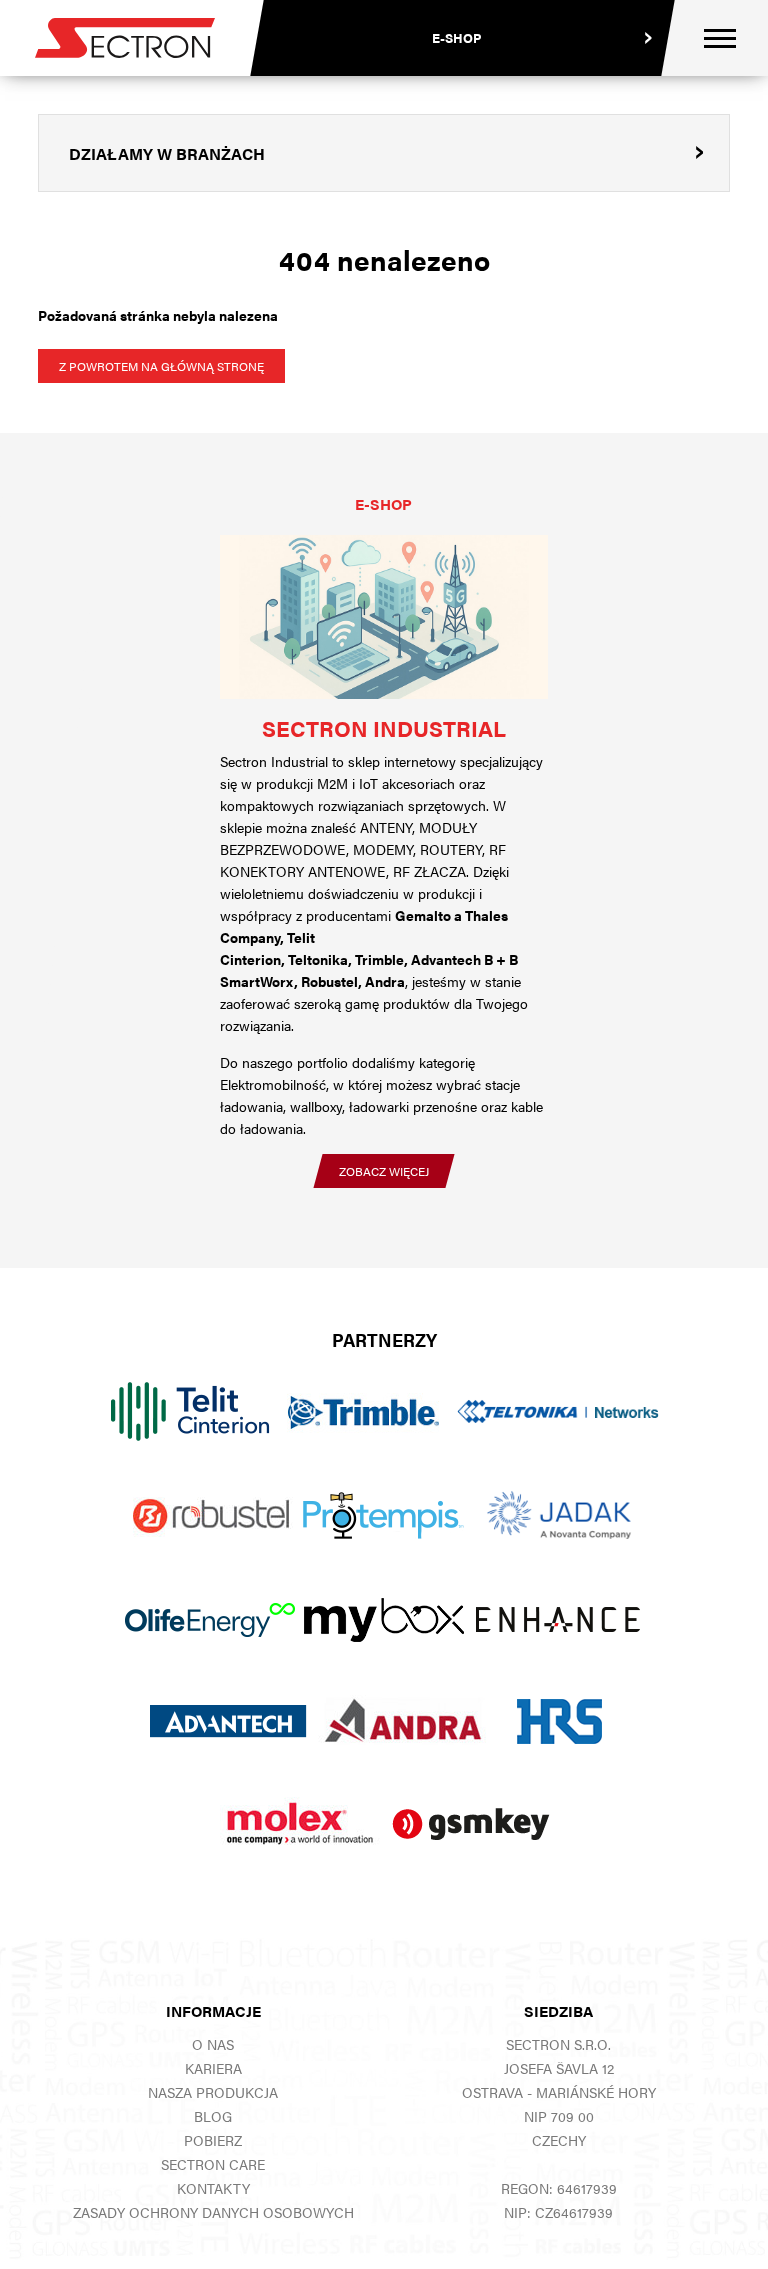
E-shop (456, 37)
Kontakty (213, 2188)
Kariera (213, 2068)
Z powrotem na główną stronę (161, 366)
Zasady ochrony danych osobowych (213, 2212)
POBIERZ (213, 2140)
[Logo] (125, 38)
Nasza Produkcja (213, 2092)
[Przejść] (384, 617)
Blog (213, 2116)
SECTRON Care (213, 2164)
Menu (720, 38)
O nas (213, 2044)
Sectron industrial (384, 727)
